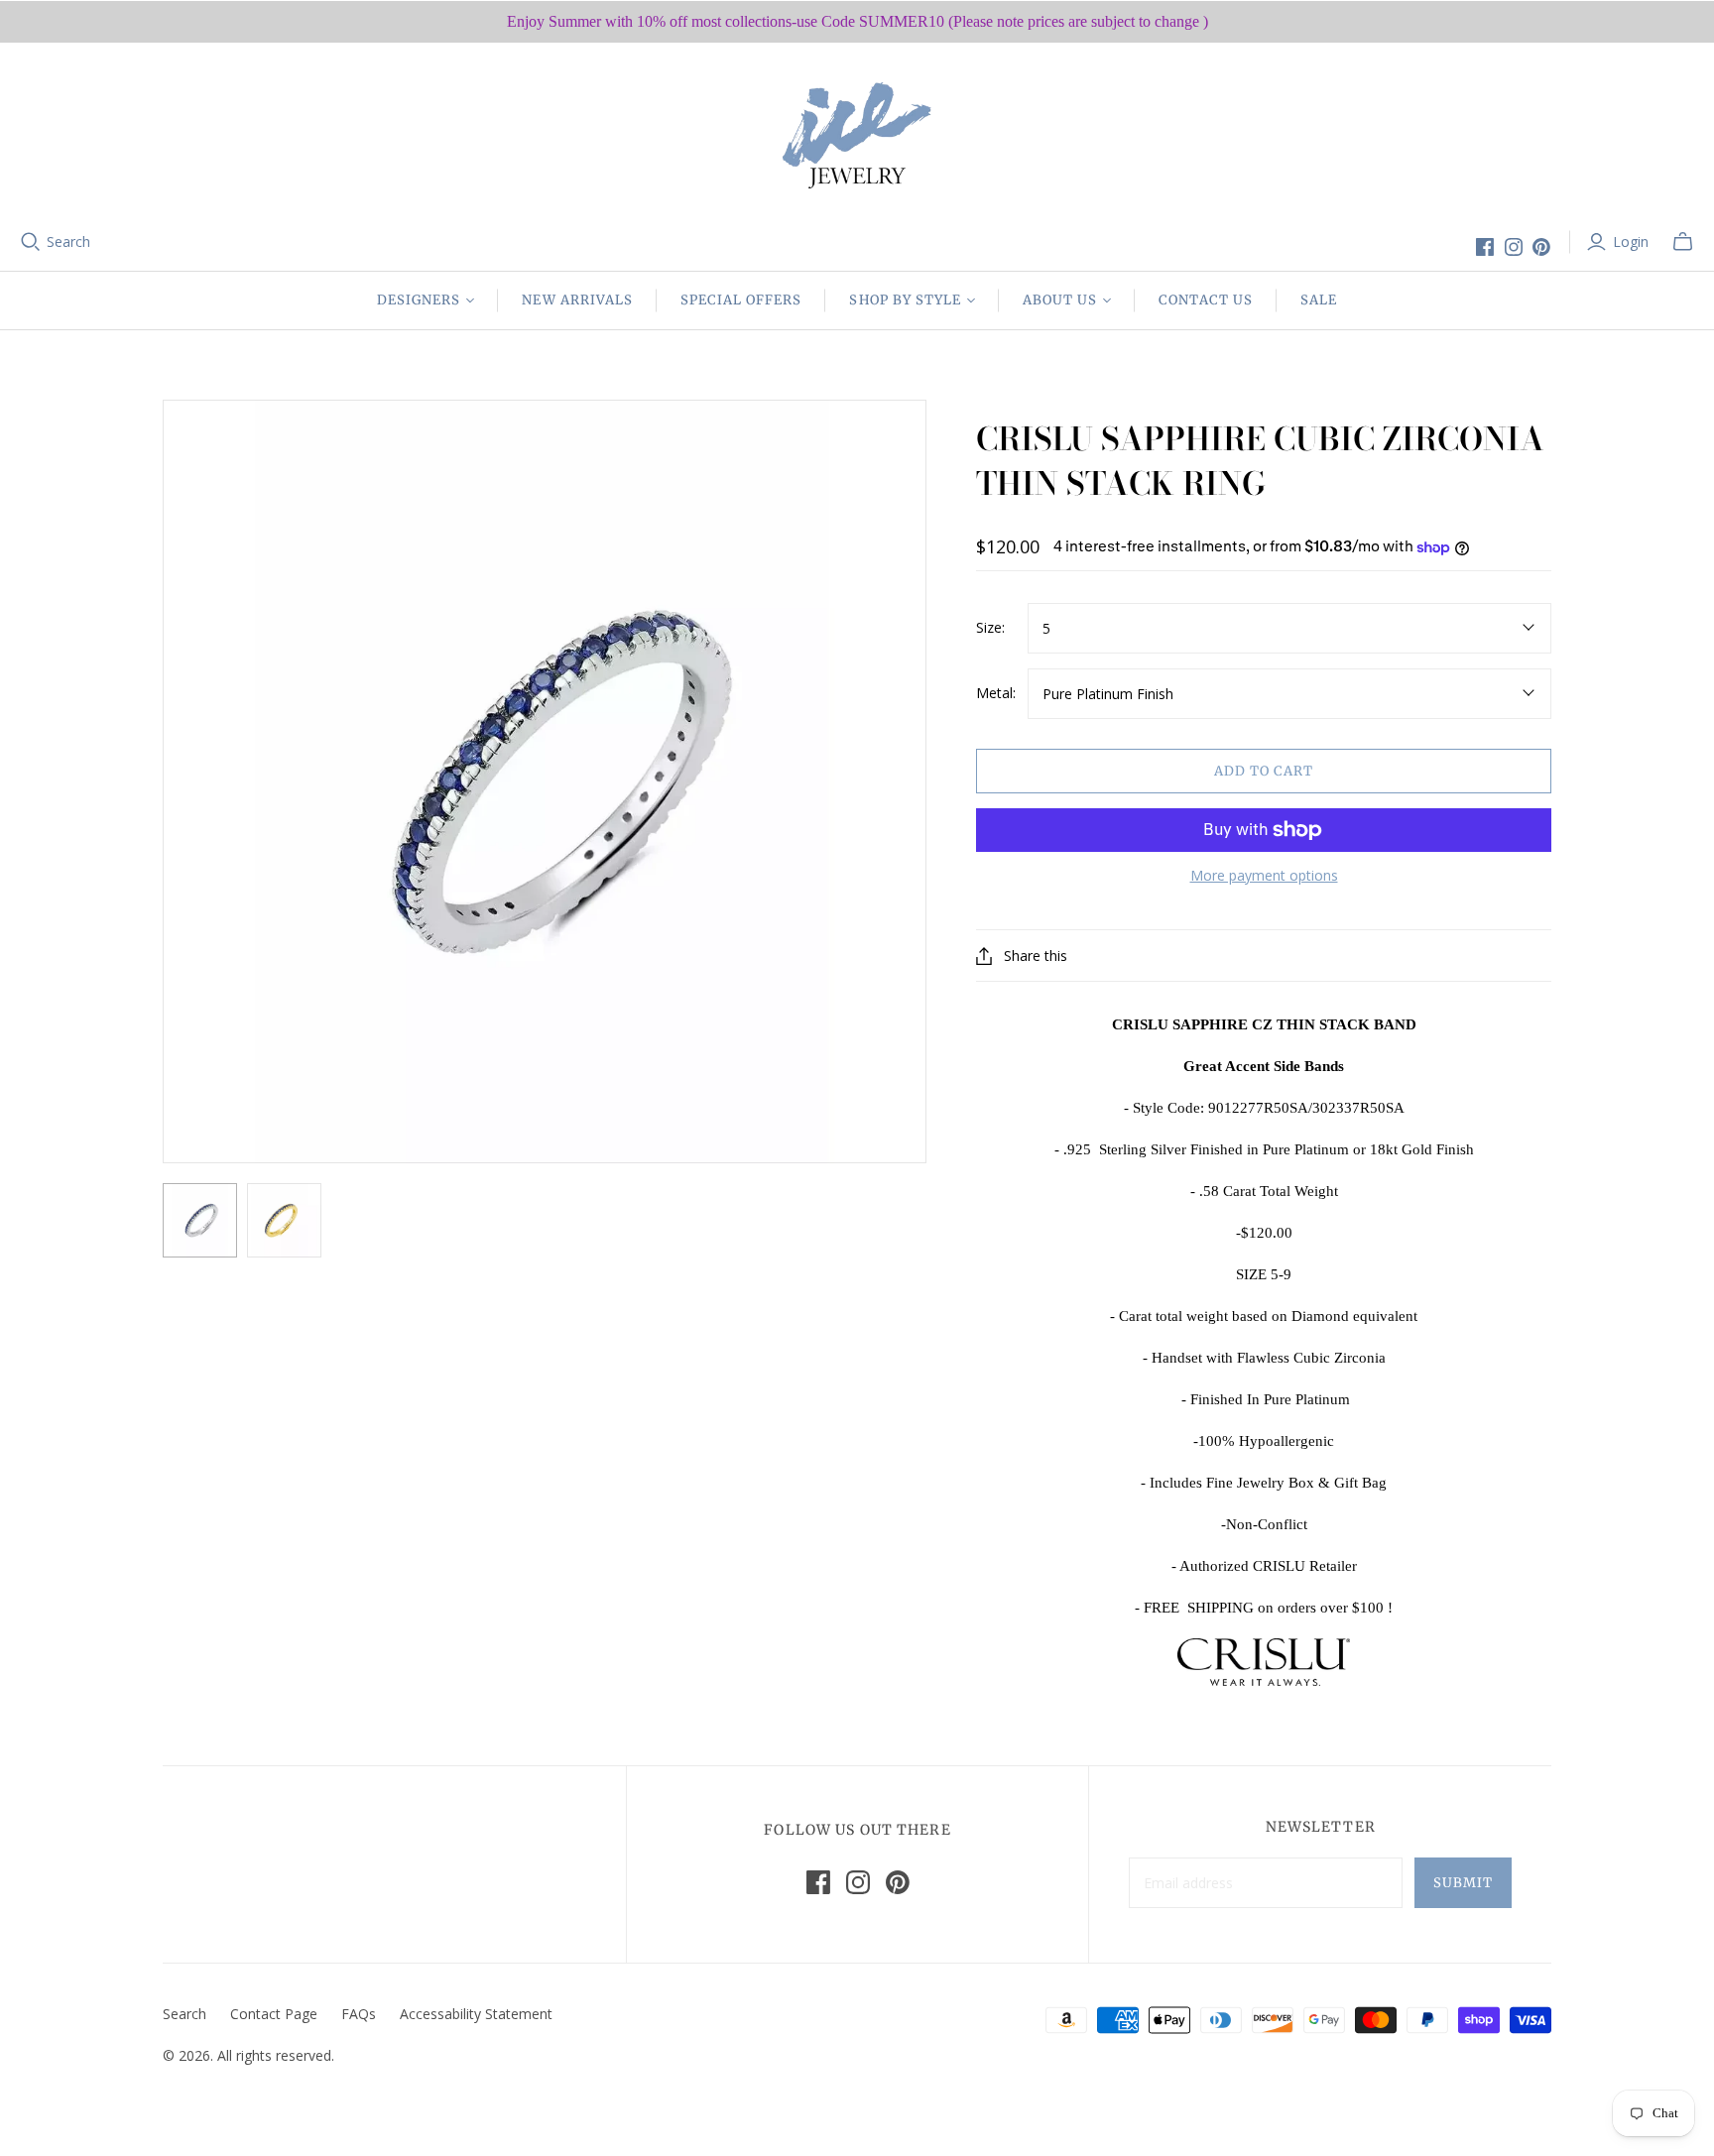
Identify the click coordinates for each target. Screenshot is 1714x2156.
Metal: (996, 693)
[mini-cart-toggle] (1683, 242)
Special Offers (741, 300)
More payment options (1264, 875)
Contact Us (1205, 300)
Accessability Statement (476, 2014)
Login (1631, 241)
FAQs (359, 2014)
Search (68, 241)
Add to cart (1264, 771)
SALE (1319, 300)
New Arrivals (577, 300)
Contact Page (274, 2014)
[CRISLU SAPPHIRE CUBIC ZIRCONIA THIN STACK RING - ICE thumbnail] (200, 1220)
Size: (990, 627)
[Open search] (31, 242)
